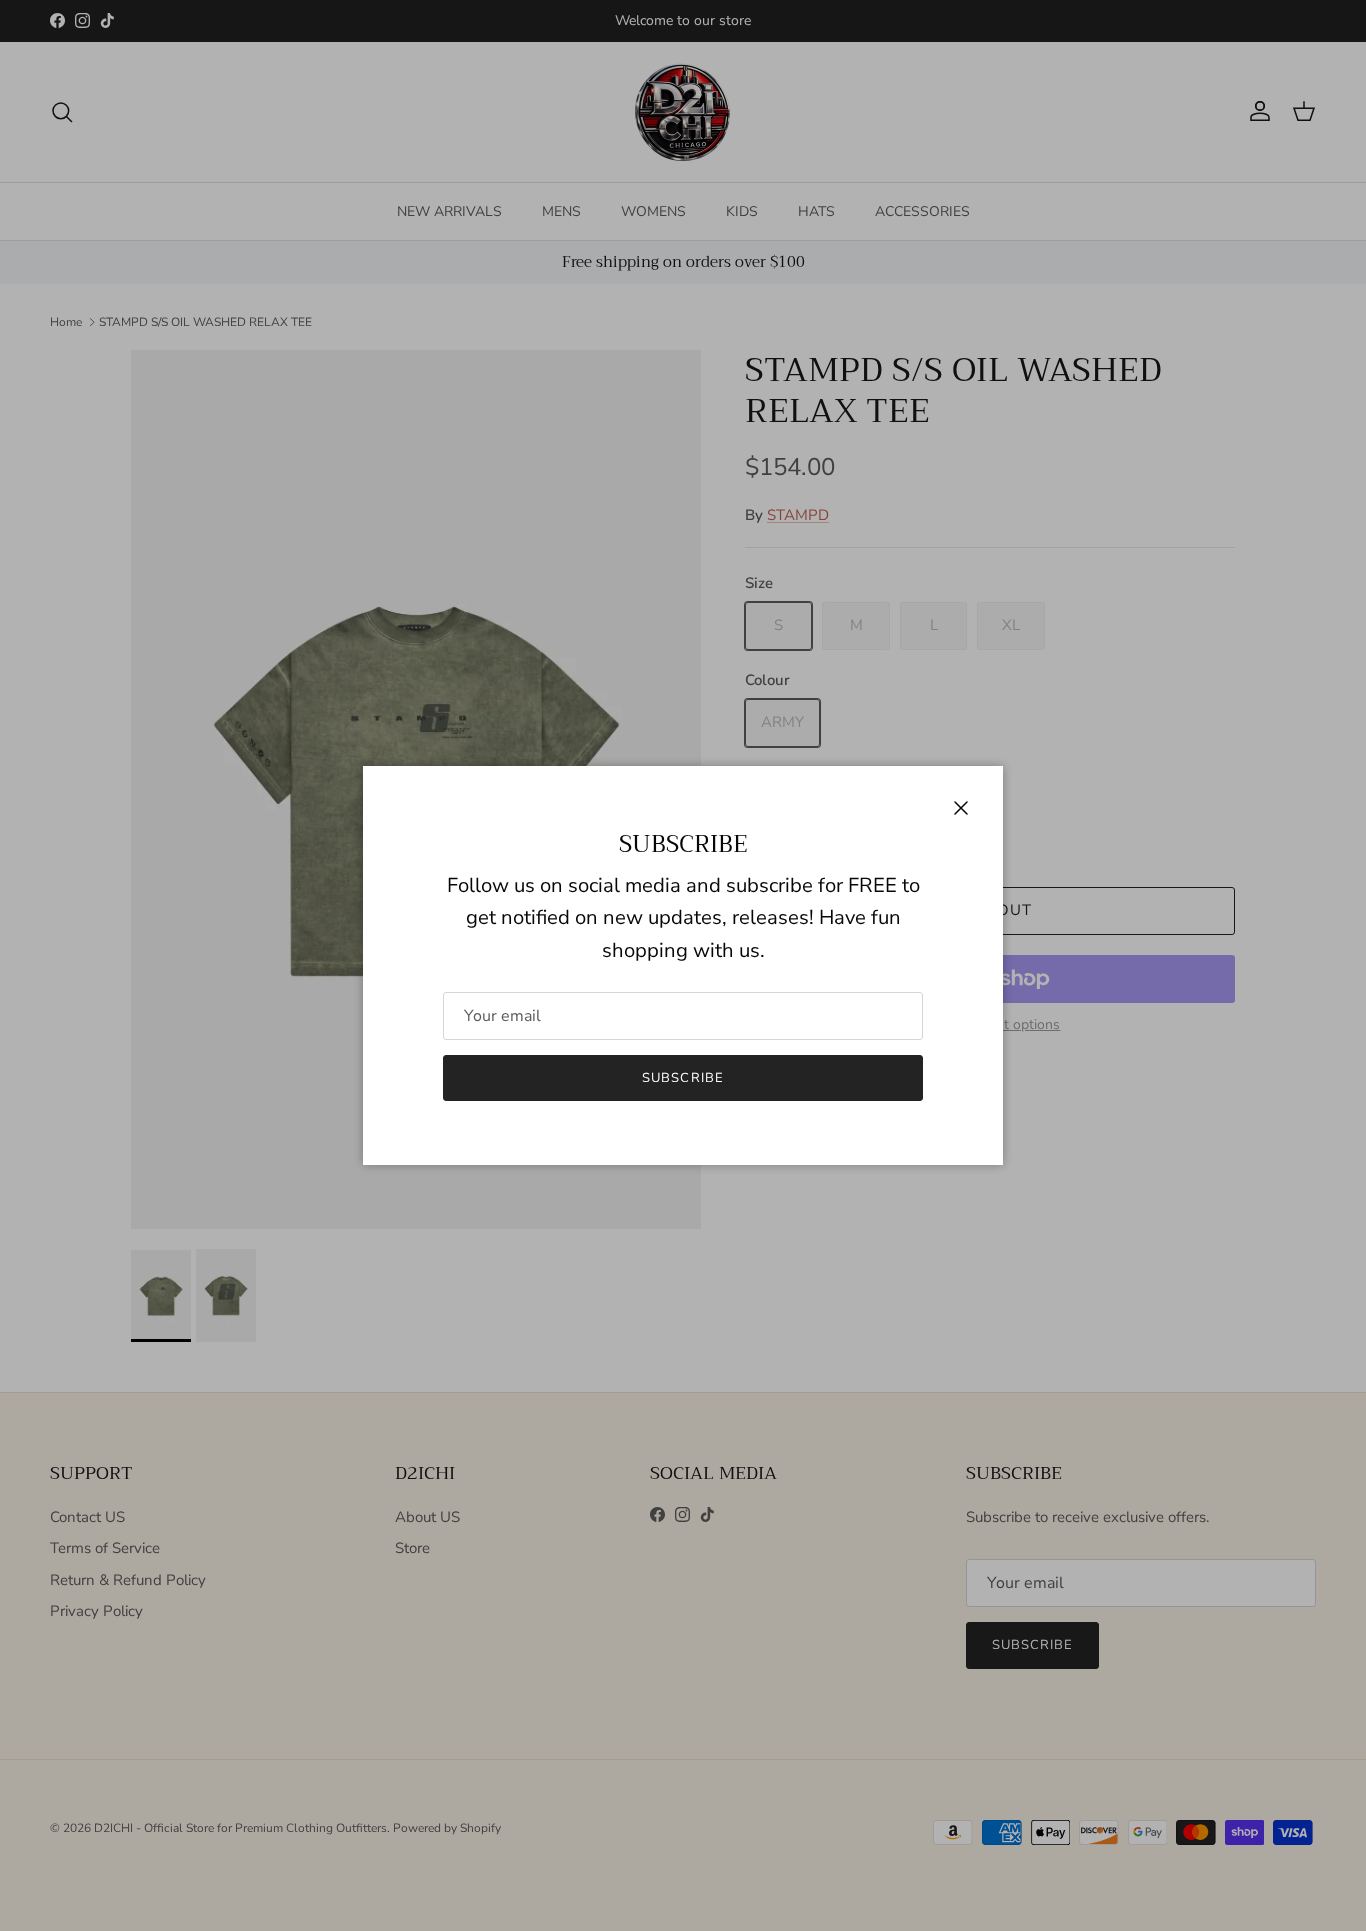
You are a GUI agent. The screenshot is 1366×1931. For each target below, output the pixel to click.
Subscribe (682, 1078)
